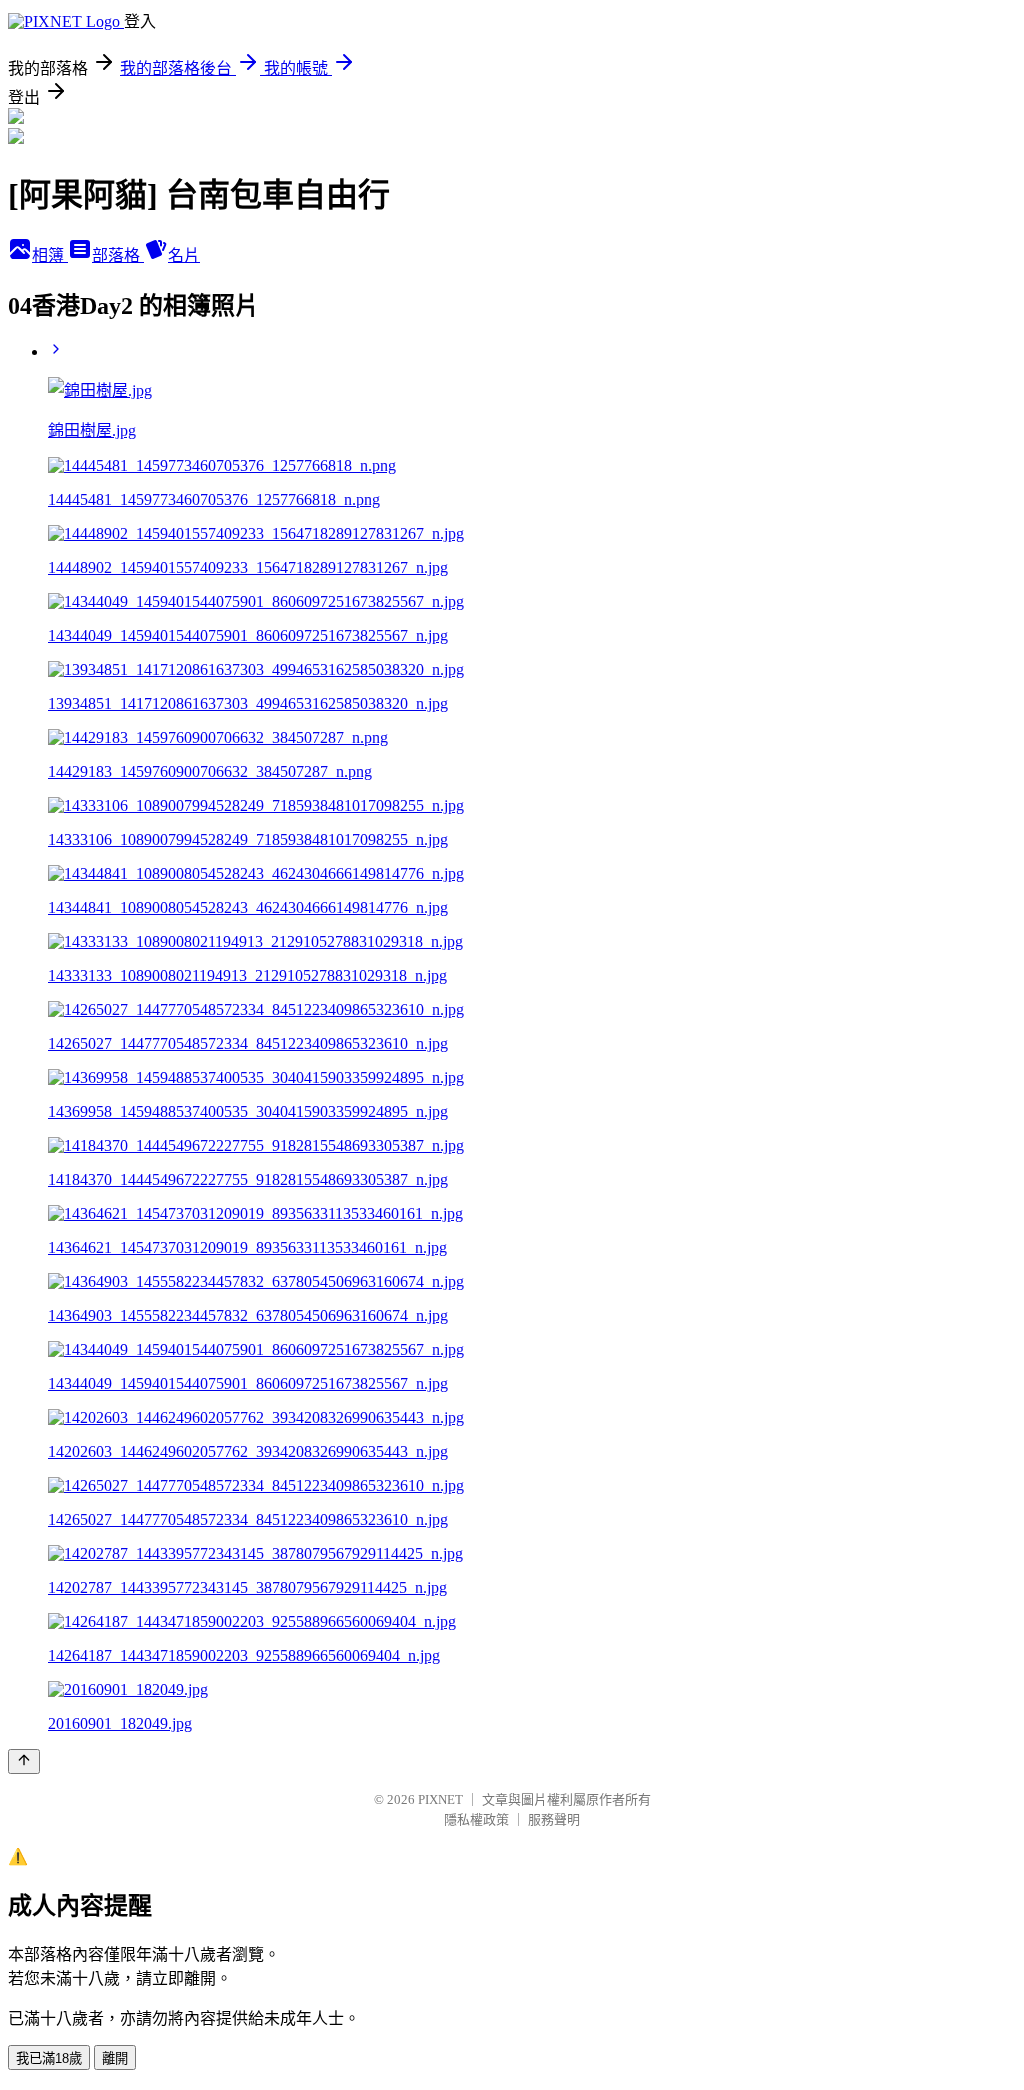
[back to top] (24, 1761)
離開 (115, 2058)
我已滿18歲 (49, 2058)
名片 (184, 255)
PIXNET (440, 1799)
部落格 (118, 255)
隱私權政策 (476, 1819)
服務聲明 (554, 1819)
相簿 (50, 255)
